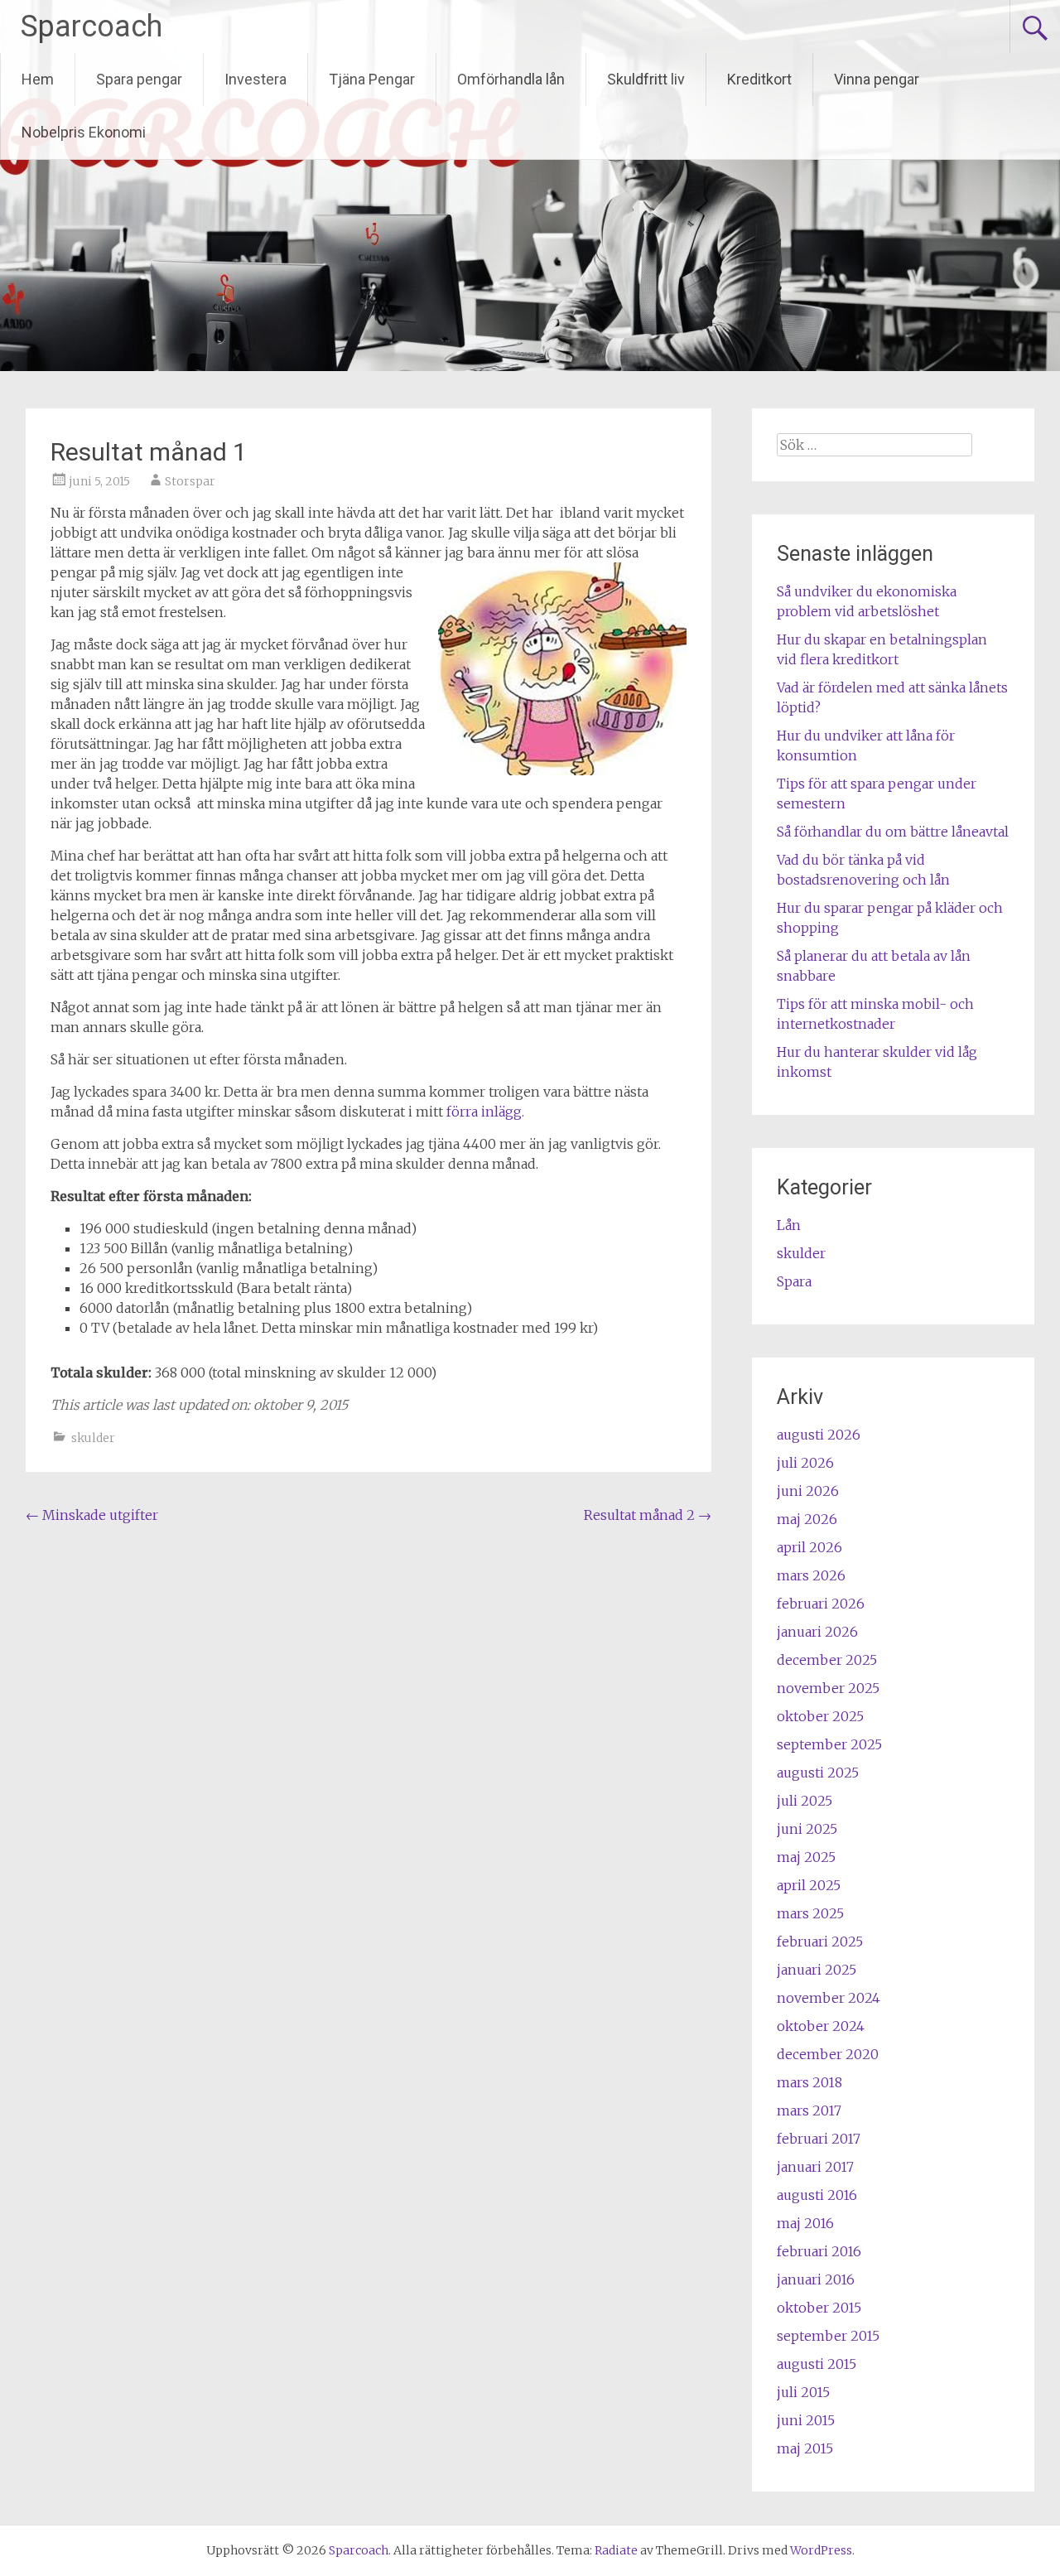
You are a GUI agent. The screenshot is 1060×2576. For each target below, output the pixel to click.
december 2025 (827, 1660)
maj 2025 (806, 1857)
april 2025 (809, 1885)
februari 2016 (819, 2251)
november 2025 (828, 1688)
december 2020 (828, 2054)
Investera (255, 79)
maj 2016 (805, 2223)
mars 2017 (809, 2110)
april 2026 (809, 1547)
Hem (38, 79)
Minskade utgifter (92, 1515)
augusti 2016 (817, 2195)
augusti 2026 (819, 1435)
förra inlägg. (485, 1112)
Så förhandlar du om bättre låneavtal (893, 832)
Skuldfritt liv (646, 79)
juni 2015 (806, 2420)
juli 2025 (805, 1801)
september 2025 (829, 1744)
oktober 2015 (819, 2308)
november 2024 (829, 1998)
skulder (93, 1438)
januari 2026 (817, 1632)
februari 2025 (820, 1942)
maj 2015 (805, 2448)
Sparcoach (92, 27)
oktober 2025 (820, 1716)
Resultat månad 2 (648, 1515)
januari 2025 (817, 1970)
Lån (789, 1225)
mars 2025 (810, 1913)
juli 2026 (805, 1463)
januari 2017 (815, 2167)
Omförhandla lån (511, 79)
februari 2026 (821, 1604)
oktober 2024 (821, 2026)
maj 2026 (807, 1519)
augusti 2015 (817, 2364)
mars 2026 (811, 1575)
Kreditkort (759, 79)
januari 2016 (816, 2279)
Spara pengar (139, 79)
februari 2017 (819, 2139)
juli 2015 (803, 2392)
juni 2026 (808, 1491)
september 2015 (828, 2336)
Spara (794, 1281)
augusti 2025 (818, 1773)
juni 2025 (807, 1829)
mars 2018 (809, 2082)
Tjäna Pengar (372, 79)
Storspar (190, 481)
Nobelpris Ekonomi (84, 132)
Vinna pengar (877, 79)
